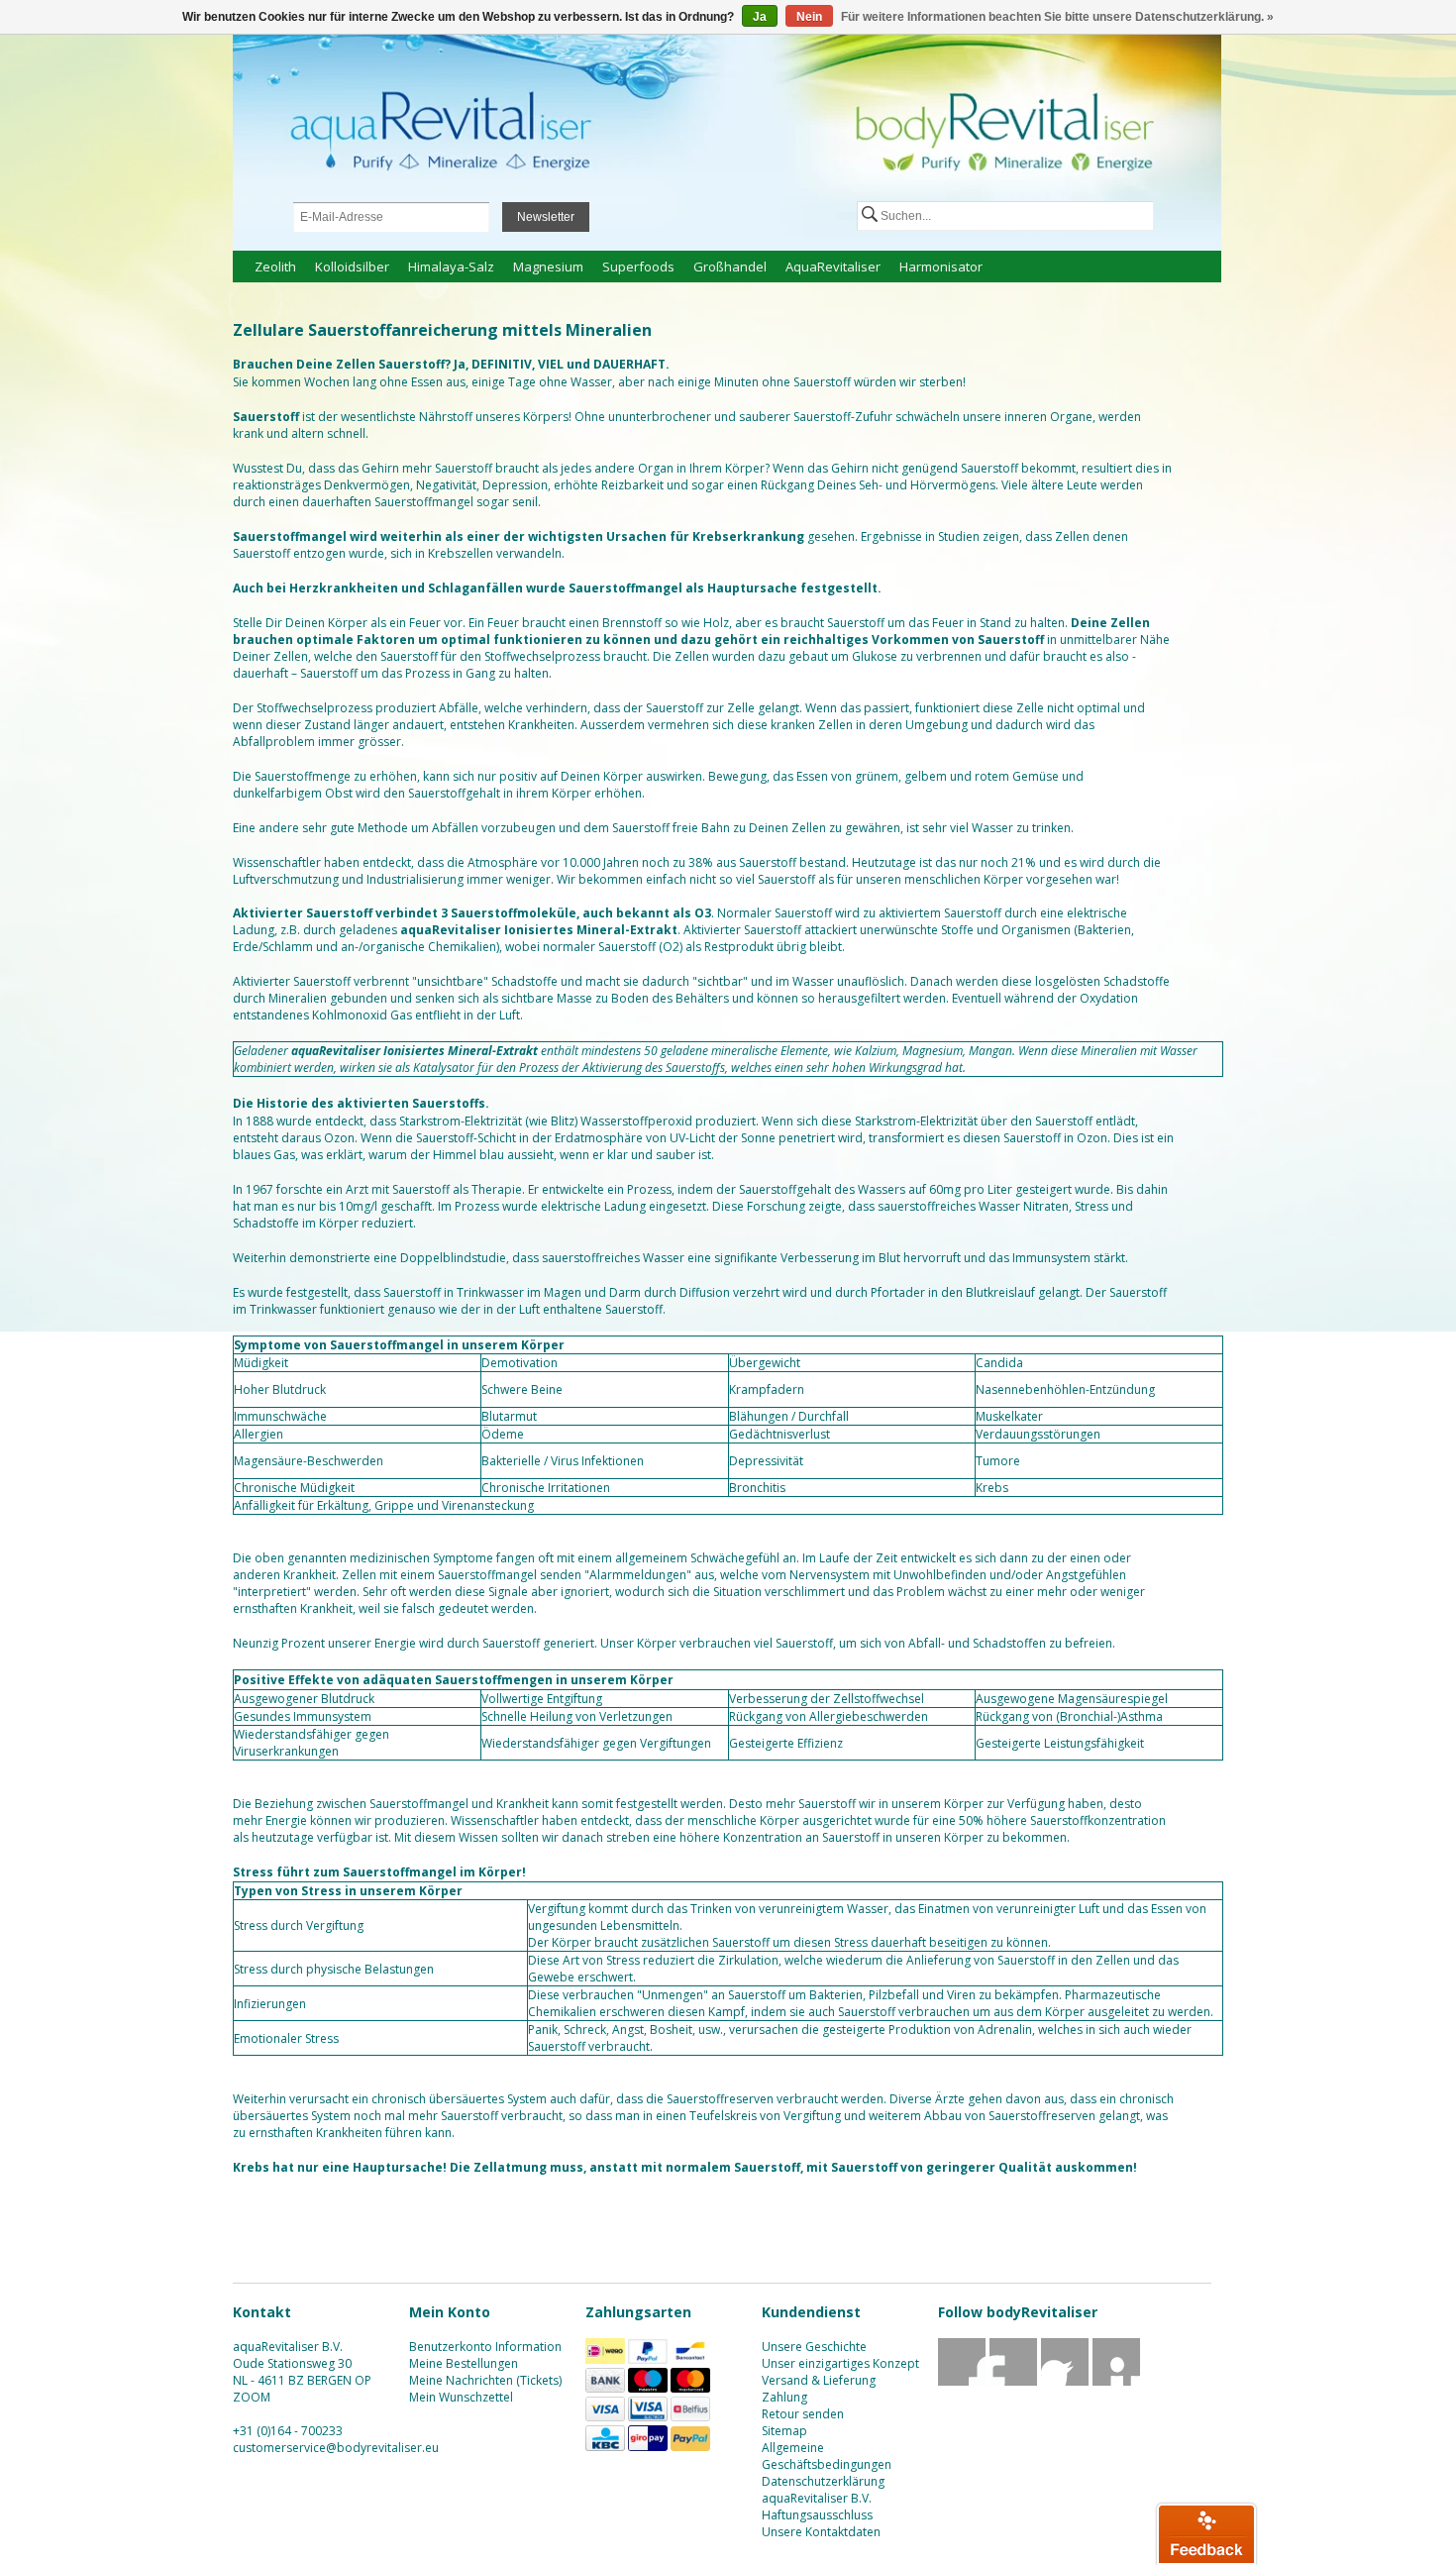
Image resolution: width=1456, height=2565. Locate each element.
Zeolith (275, 267)
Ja (760, 17)
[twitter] (1014, 2381)
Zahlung (784, 2397)
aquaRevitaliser (833, 267)
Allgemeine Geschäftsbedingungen (827, 2456)
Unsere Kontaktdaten (821, 2532)
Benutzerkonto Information (485, 2347)
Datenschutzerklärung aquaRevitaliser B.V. (823, 2490)
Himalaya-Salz (451, 267)
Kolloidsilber (352, 267)
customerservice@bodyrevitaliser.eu (336, 2448)
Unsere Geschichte (814, 2347)
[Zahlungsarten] (605, 2359)
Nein (809, 17)
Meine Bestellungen (464, 2363)
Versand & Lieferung (819, 2380)
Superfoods (638, 267)
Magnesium (548, 267)
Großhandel (730, 267)
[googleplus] (1065, 2381)
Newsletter (546, 217)
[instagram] (1117, 2381)
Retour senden (803, 2414)
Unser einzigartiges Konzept (840, 2363)
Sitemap (784, 2431)
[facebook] (962, 2381)
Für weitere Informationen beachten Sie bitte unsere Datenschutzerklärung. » (1057, 17)
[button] (1206, 2533)
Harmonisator (941, 267)
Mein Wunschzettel (461, 2397)
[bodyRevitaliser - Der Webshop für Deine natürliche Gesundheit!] (727, 127)
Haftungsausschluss (817, 2515)
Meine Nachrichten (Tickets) (485, 2380)
